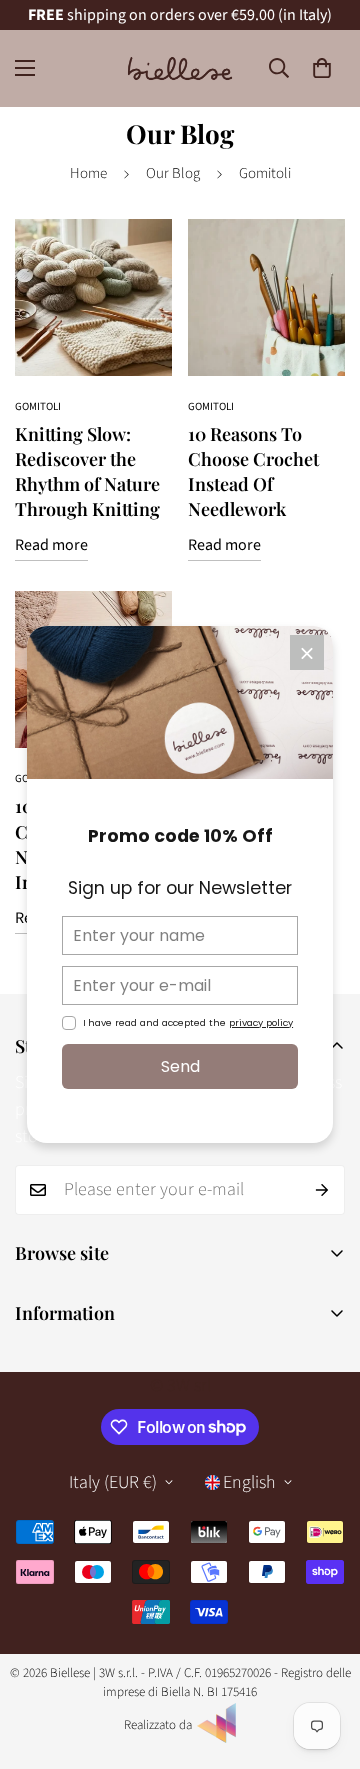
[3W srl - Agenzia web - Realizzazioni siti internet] (217, 1739)
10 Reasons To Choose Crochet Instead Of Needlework (253, 472)
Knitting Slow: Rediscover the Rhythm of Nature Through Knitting (87, 472)
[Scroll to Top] (324, 1663)
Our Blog (173, 173)
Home (88, 173)
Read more (51, 545)
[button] (322, 68)
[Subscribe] (322, 1190)
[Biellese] (180, 68)
